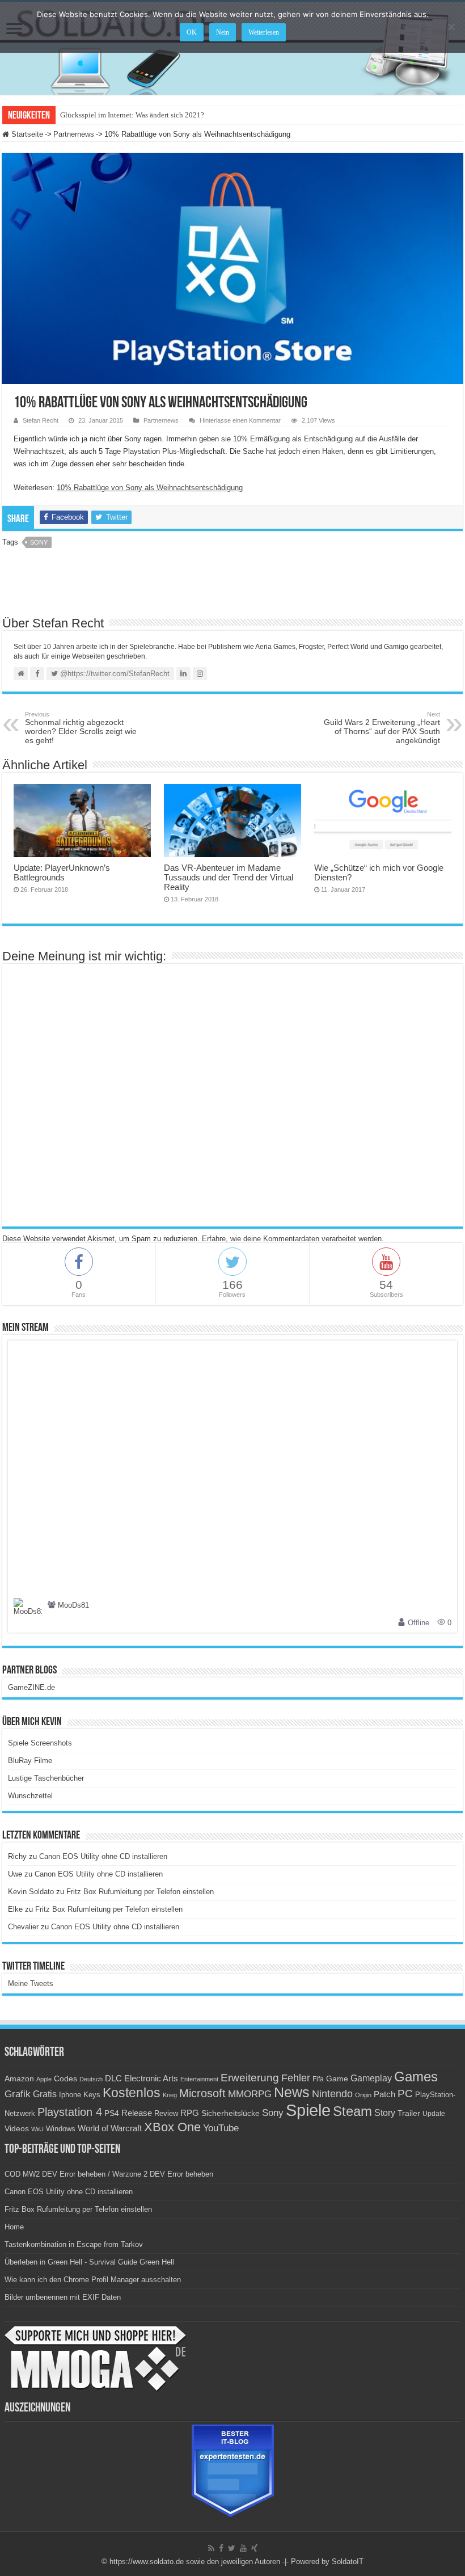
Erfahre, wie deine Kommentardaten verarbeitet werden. (293, 1239)
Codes (65, 2079)
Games (416, 2077)
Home (14, 2227)
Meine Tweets (31, 1983)
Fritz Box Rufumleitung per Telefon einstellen (140, 1892)
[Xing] (254, 2548)
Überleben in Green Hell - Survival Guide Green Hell (89, 2262)
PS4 (112, 2113)
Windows (61, 2129)
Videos (17, 2129)
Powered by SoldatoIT (327, 2562)
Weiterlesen (264, 32)
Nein (223, 32)
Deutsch (91, 2079)
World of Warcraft (110, 2128)
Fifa (318, 2079)
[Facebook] (221, 2548)
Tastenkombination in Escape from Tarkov (74, 2244)
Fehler (296, 2078)
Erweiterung (250, 2078)
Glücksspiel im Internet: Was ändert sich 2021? (132, 115)
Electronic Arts (151, 2078)
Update (434, 2114)
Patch (384, 2094)
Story (385, 2113)
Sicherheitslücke (231, 2113)
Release (137, 2113)
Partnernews (74, 134)
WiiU (37, 2129)
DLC (113, 2078)
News (292, 2092)
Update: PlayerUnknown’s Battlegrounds (62, 872)
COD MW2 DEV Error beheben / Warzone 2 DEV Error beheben (109, 2174)
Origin (363, 2095)
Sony (39, 542)
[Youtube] (243, 2548)
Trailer (409, 2113)
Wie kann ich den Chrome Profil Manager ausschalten (93, 2280)
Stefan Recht (41, 420)
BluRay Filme (30, 1761)
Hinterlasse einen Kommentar (240, 420)
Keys (92, 2095)
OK (192, 32)
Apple (44, 2079)
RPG (190, 2113)
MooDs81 (73, 1606)
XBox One (172, 2127)
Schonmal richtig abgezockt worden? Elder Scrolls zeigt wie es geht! (81, 728)
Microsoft (202, 2093)
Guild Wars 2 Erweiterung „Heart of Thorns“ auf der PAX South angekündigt (382, 728)
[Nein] (451, 27)
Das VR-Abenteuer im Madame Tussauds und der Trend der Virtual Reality (229, 877)
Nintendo (332, 2094)
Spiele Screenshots (40, 1743)
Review (166, 2114)
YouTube (221, 2128)
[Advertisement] (232, 586)
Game (337, 2078)
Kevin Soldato (31, 1892)
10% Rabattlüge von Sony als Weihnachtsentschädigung (150, 488)
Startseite (26, 134)
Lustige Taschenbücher (46, 1778)
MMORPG (250, 2094)
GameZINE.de (31, 1687)
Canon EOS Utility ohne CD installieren (103, 1856)
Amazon (19, 2078)
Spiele (308, 2110)
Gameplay (371, 2078)
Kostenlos (132, 2093)
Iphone (70, 2095)
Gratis (45, 2094)
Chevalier (23, 1927)
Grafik (18, 2094)
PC (405, 2094)
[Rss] (211, 2548)
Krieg (170, 2095)
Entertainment (199, 2079)
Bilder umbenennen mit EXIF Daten (63, 2297)
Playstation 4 (70, 2112)
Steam (352, 2111)
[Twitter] (232, 2548)
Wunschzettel (30, 1796)
